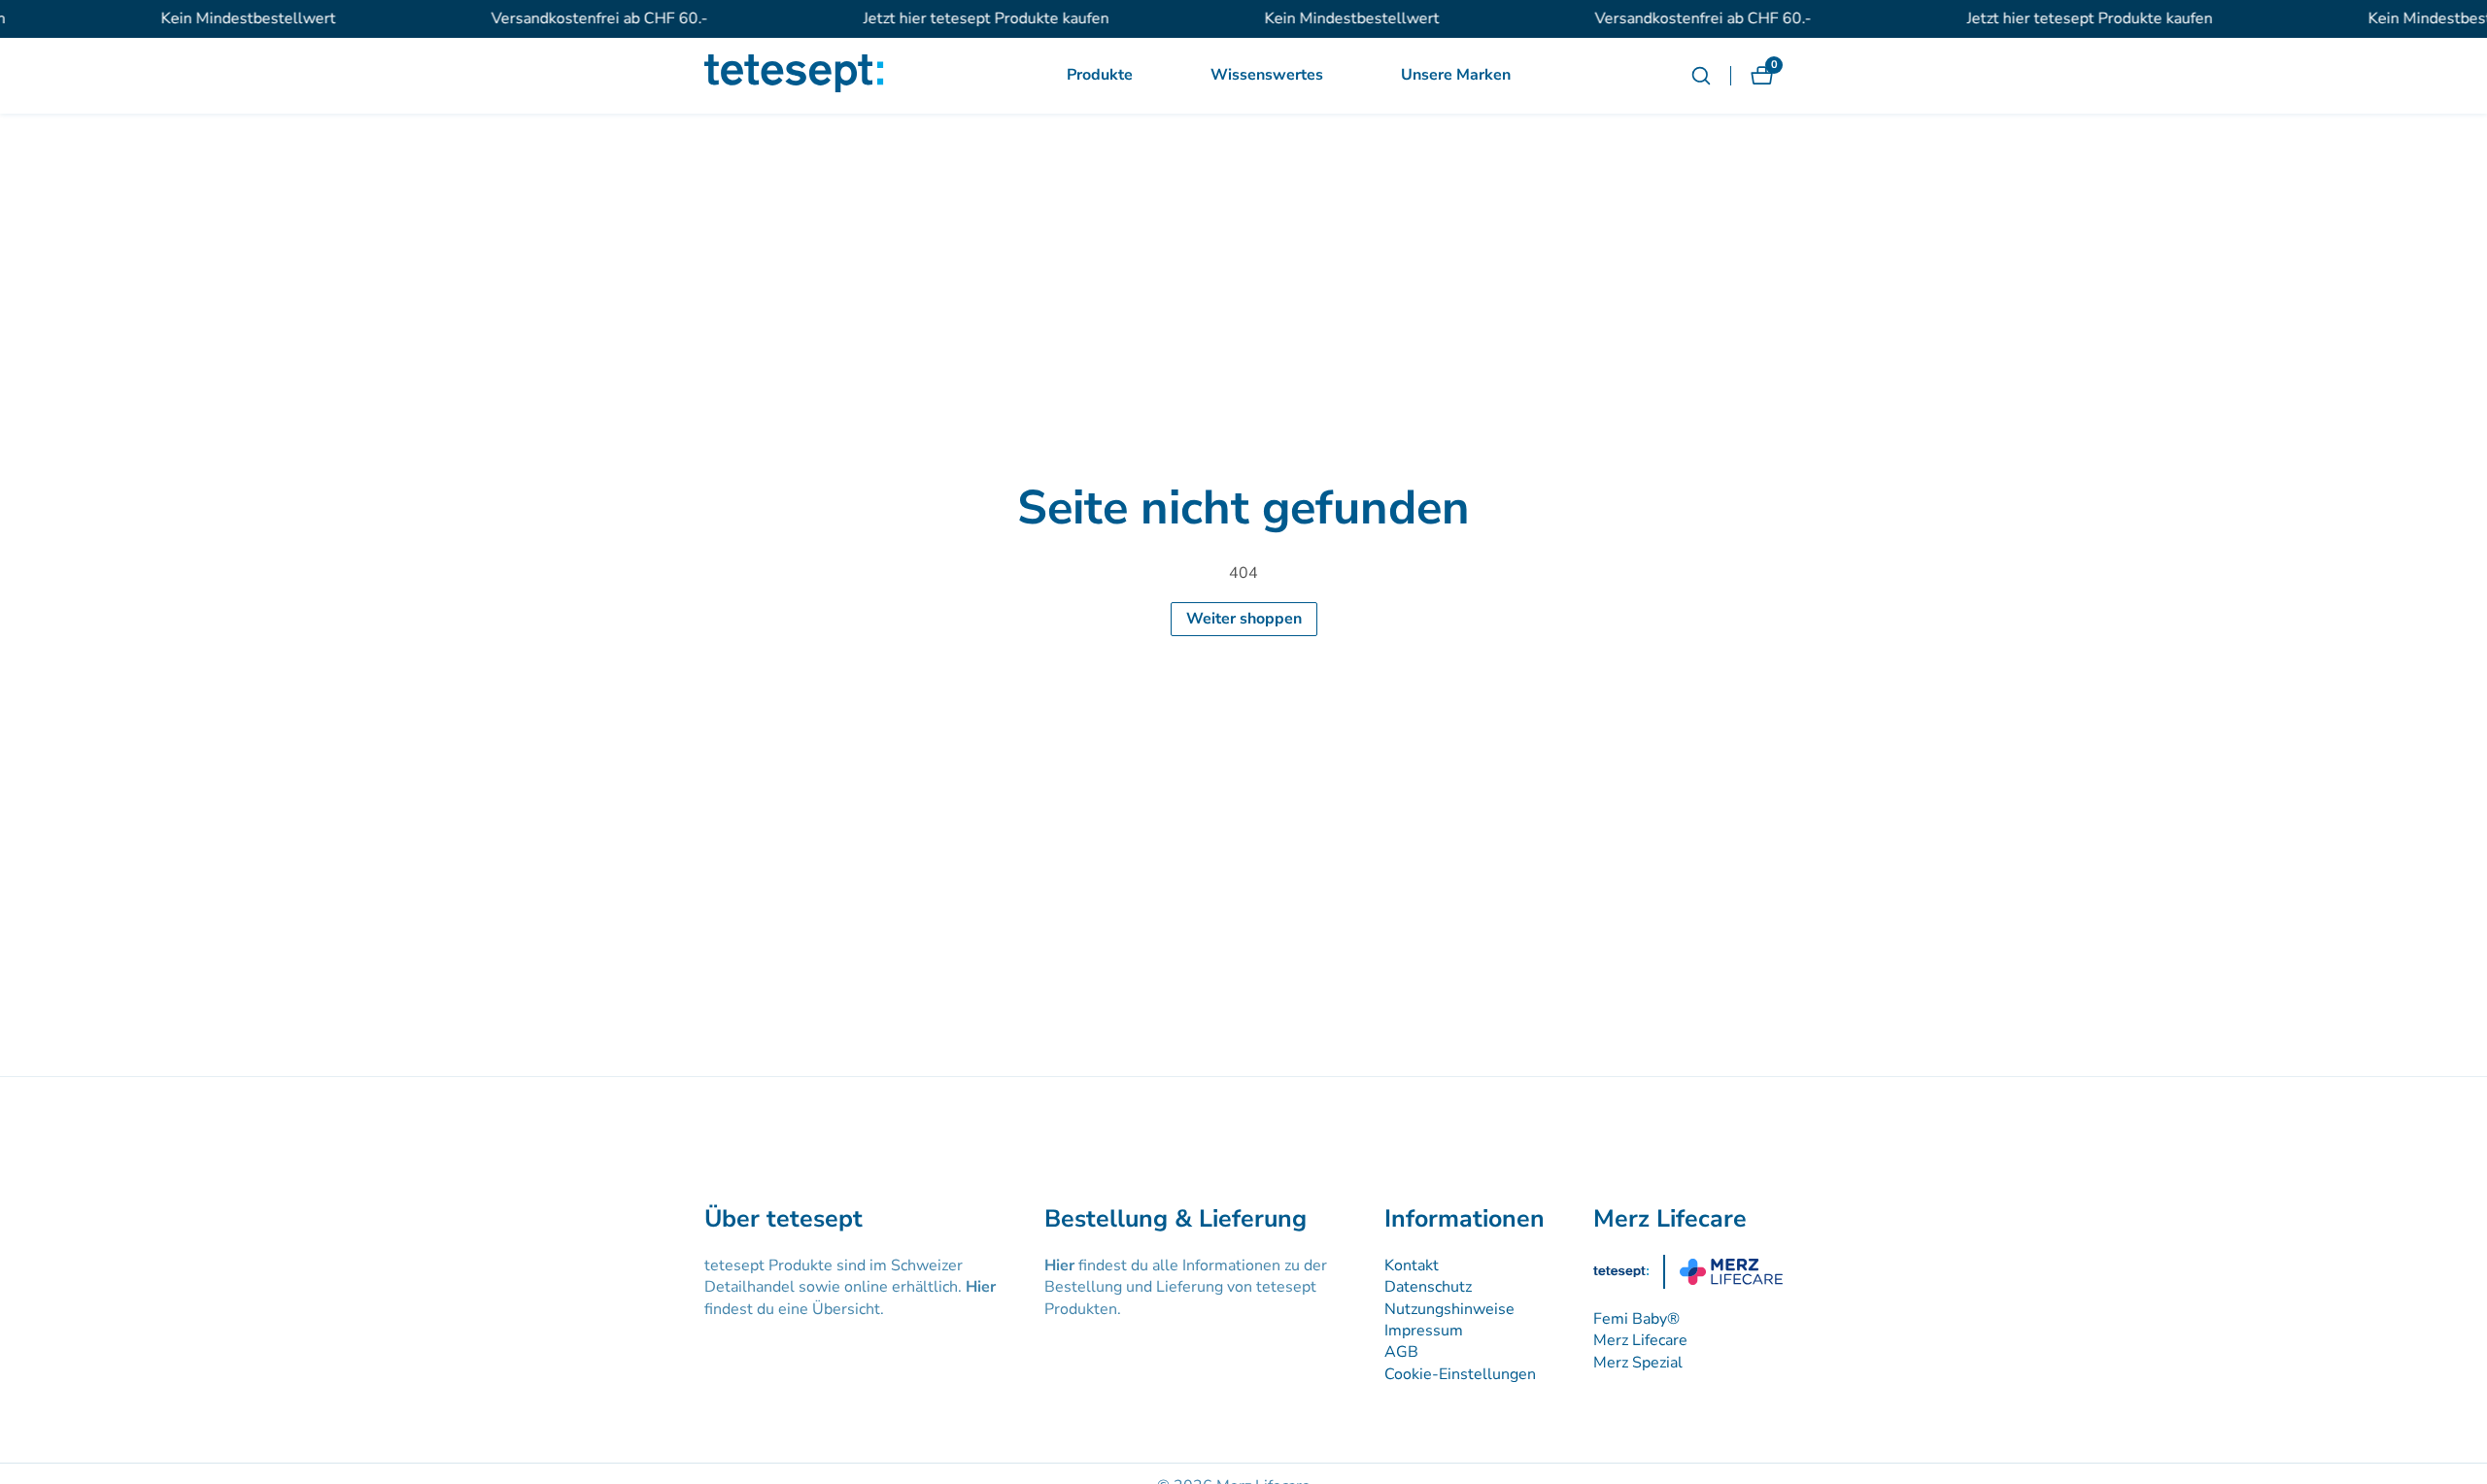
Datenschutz (1428, 1287)
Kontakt (1412, 1265)
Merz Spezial (1638, 1363)
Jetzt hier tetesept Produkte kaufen (965, 18)
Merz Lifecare (1640, 1340)
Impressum (1424, 1331)
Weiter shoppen (1244, 619)
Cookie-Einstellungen (1460, 1374)
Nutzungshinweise (1449, 1309)
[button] (1100, 76)
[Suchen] (1711, 76)
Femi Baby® (1636, 1319)
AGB (1401, 1352)
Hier (981, 1287)
